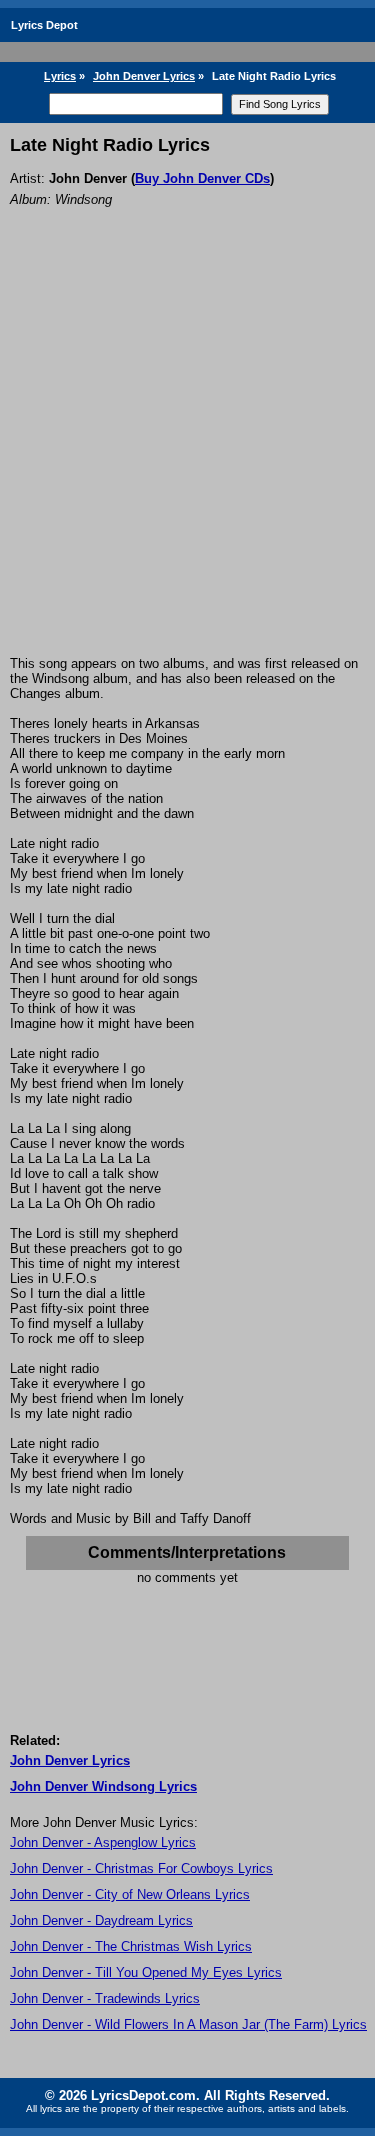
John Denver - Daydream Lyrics (101, 1920)
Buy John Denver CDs (202, 178)
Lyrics (60, 76)
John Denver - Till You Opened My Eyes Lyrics (146, 1972)
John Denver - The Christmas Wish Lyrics (131, 1946)
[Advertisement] (187, 458)
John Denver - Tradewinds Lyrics (105, 1998)
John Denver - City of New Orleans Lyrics (130, 1894)
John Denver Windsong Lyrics (103, 1786)
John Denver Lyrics (144, 76)
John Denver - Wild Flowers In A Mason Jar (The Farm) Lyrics (188, 2024)
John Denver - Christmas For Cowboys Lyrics (141, 1868)
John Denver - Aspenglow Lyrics (103, 1842)
